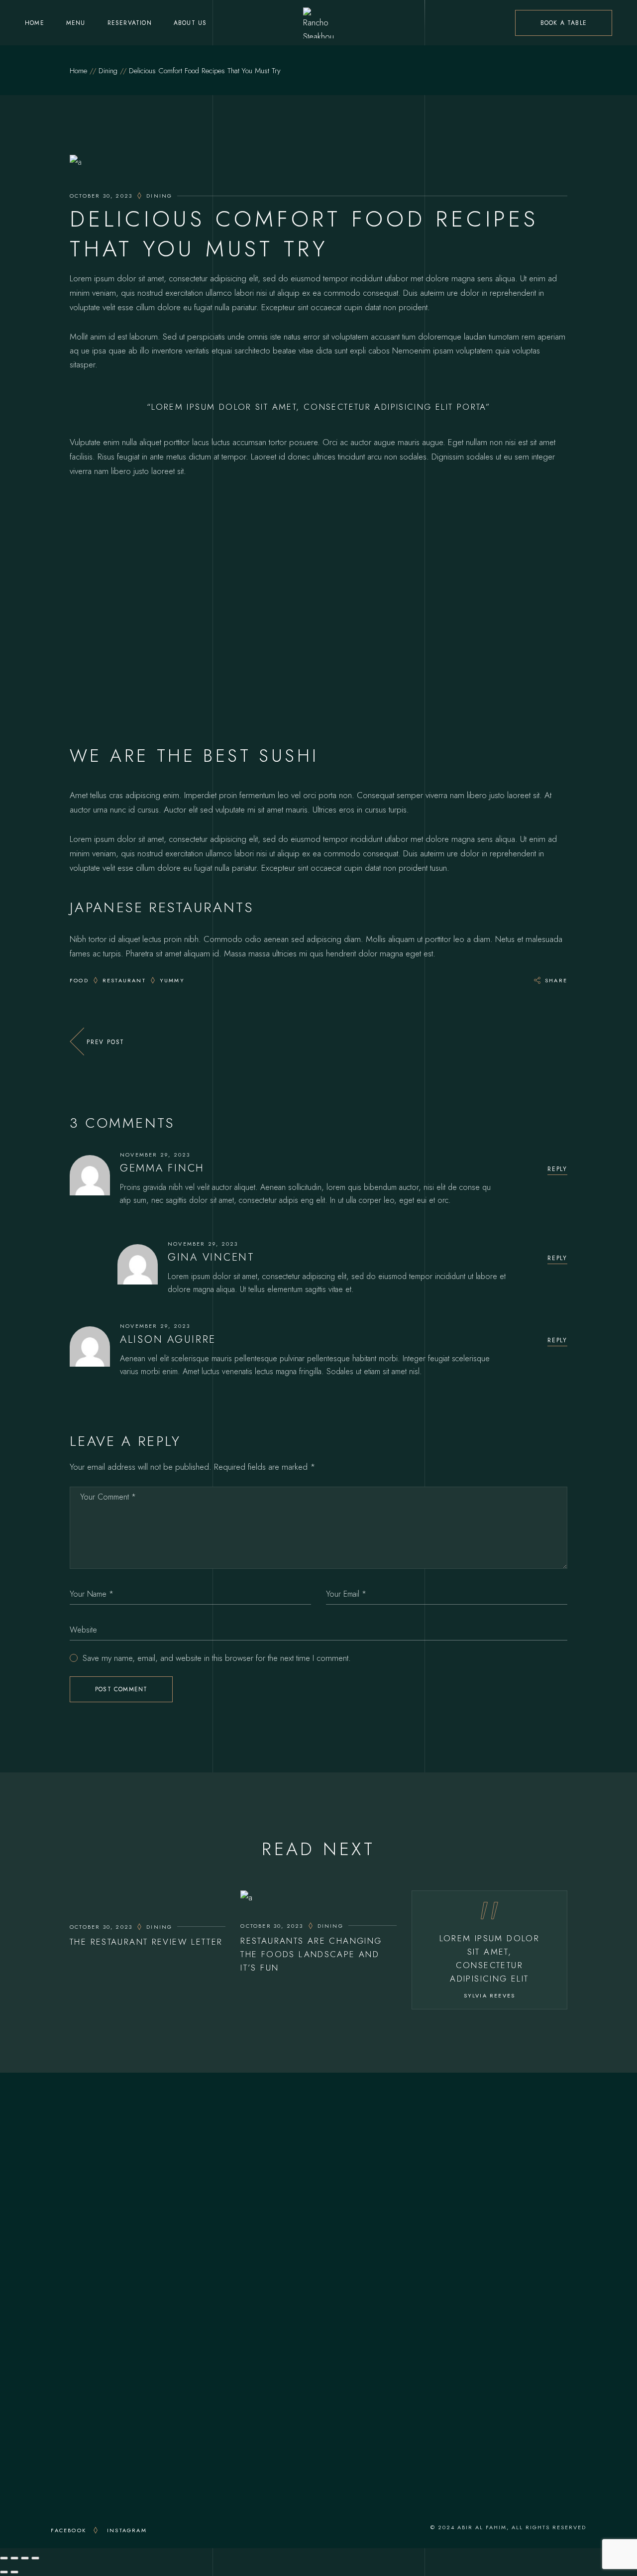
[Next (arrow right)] (14, 2572)
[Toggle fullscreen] (14, 2558)
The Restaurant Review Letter (146, 1942)
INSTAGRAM (127, 2530)
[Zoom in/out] (4, 2558)
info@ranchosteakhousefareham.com (159, 2211)
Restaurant (124, 980)
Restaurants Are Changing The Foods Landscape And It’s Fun (311, 1954)
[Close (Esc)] (35, 2558)
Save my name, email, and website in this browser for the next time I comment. (217, 1658)
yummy (172, 980)
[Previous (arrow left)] (4, 2572)
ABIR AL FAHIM (482, 2527)
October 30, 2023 (101, 196)
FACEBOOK (68, 2530)
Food (79, 980)
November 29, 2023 (155, 1155)
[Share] (25, 2558)
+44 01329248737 (156, 2197)
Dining (108, 71)
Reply (557, 1169)
